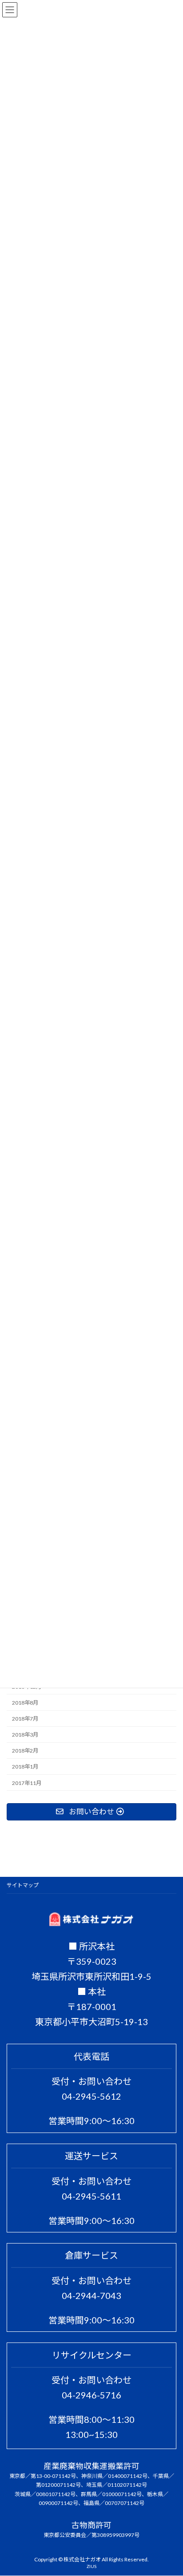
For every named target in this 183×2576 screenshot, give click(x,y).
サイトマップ (23, 1885)
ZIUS (91, 2567)
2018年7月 (25, 1719)
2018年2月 (25, 1751)
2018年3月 (25, 1735)
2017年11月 (27, 1783)
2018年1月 (25, 1767)
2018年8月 (25, 1703)
